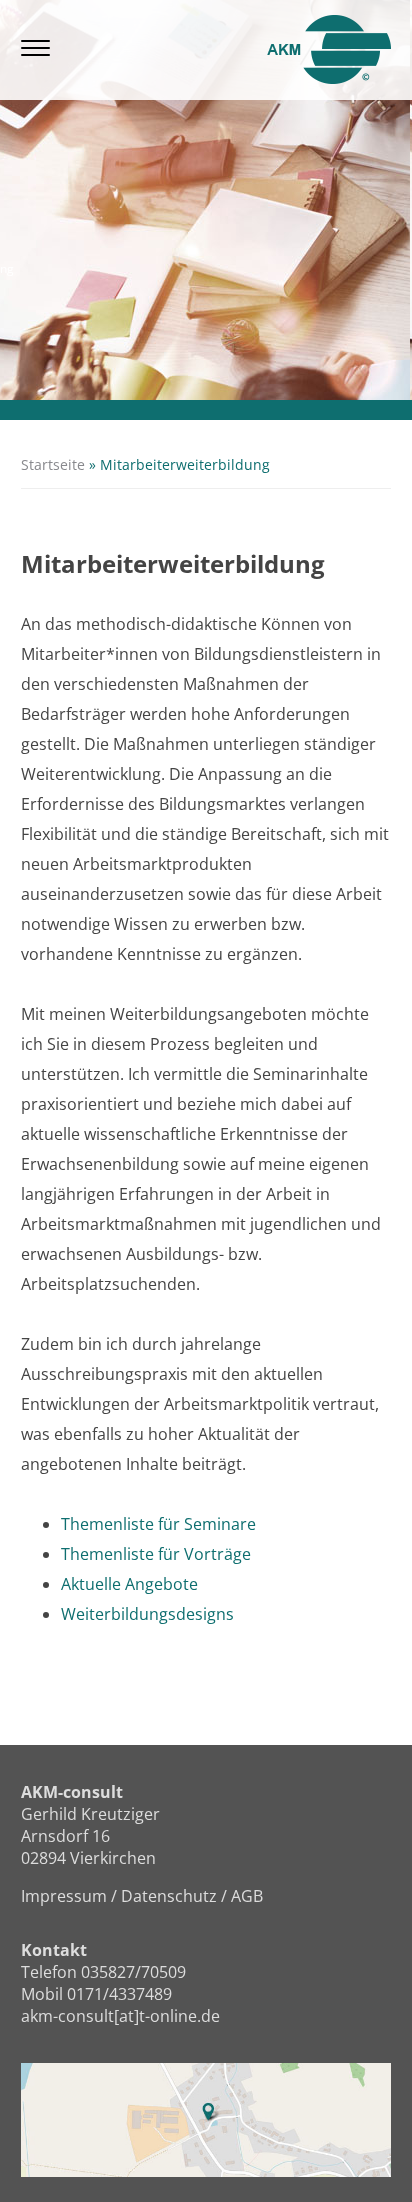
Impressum (64, 1896)
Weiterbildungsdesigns (147, 1614)
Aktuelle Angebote (129, 1584)
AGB (247, 1896)
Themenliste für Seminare (158, 1524)
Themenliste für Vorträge (156, 1554)
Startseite (53, 464)
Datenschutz (169, 1896)
